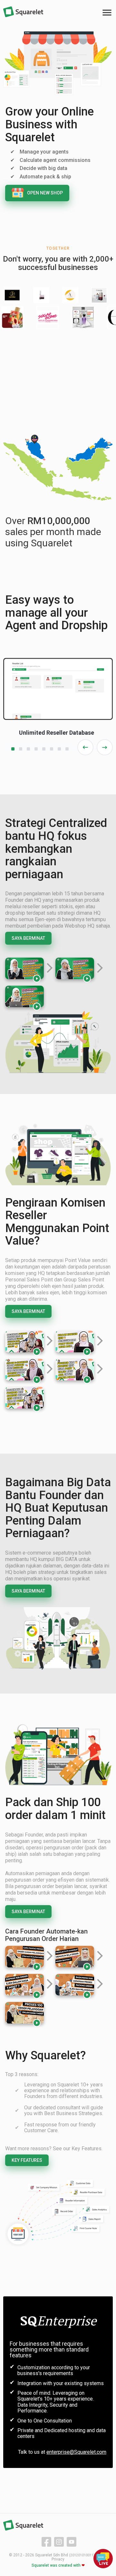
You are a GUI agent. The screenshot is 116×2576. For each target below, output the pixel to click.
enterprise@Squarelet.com (76, 2452)
